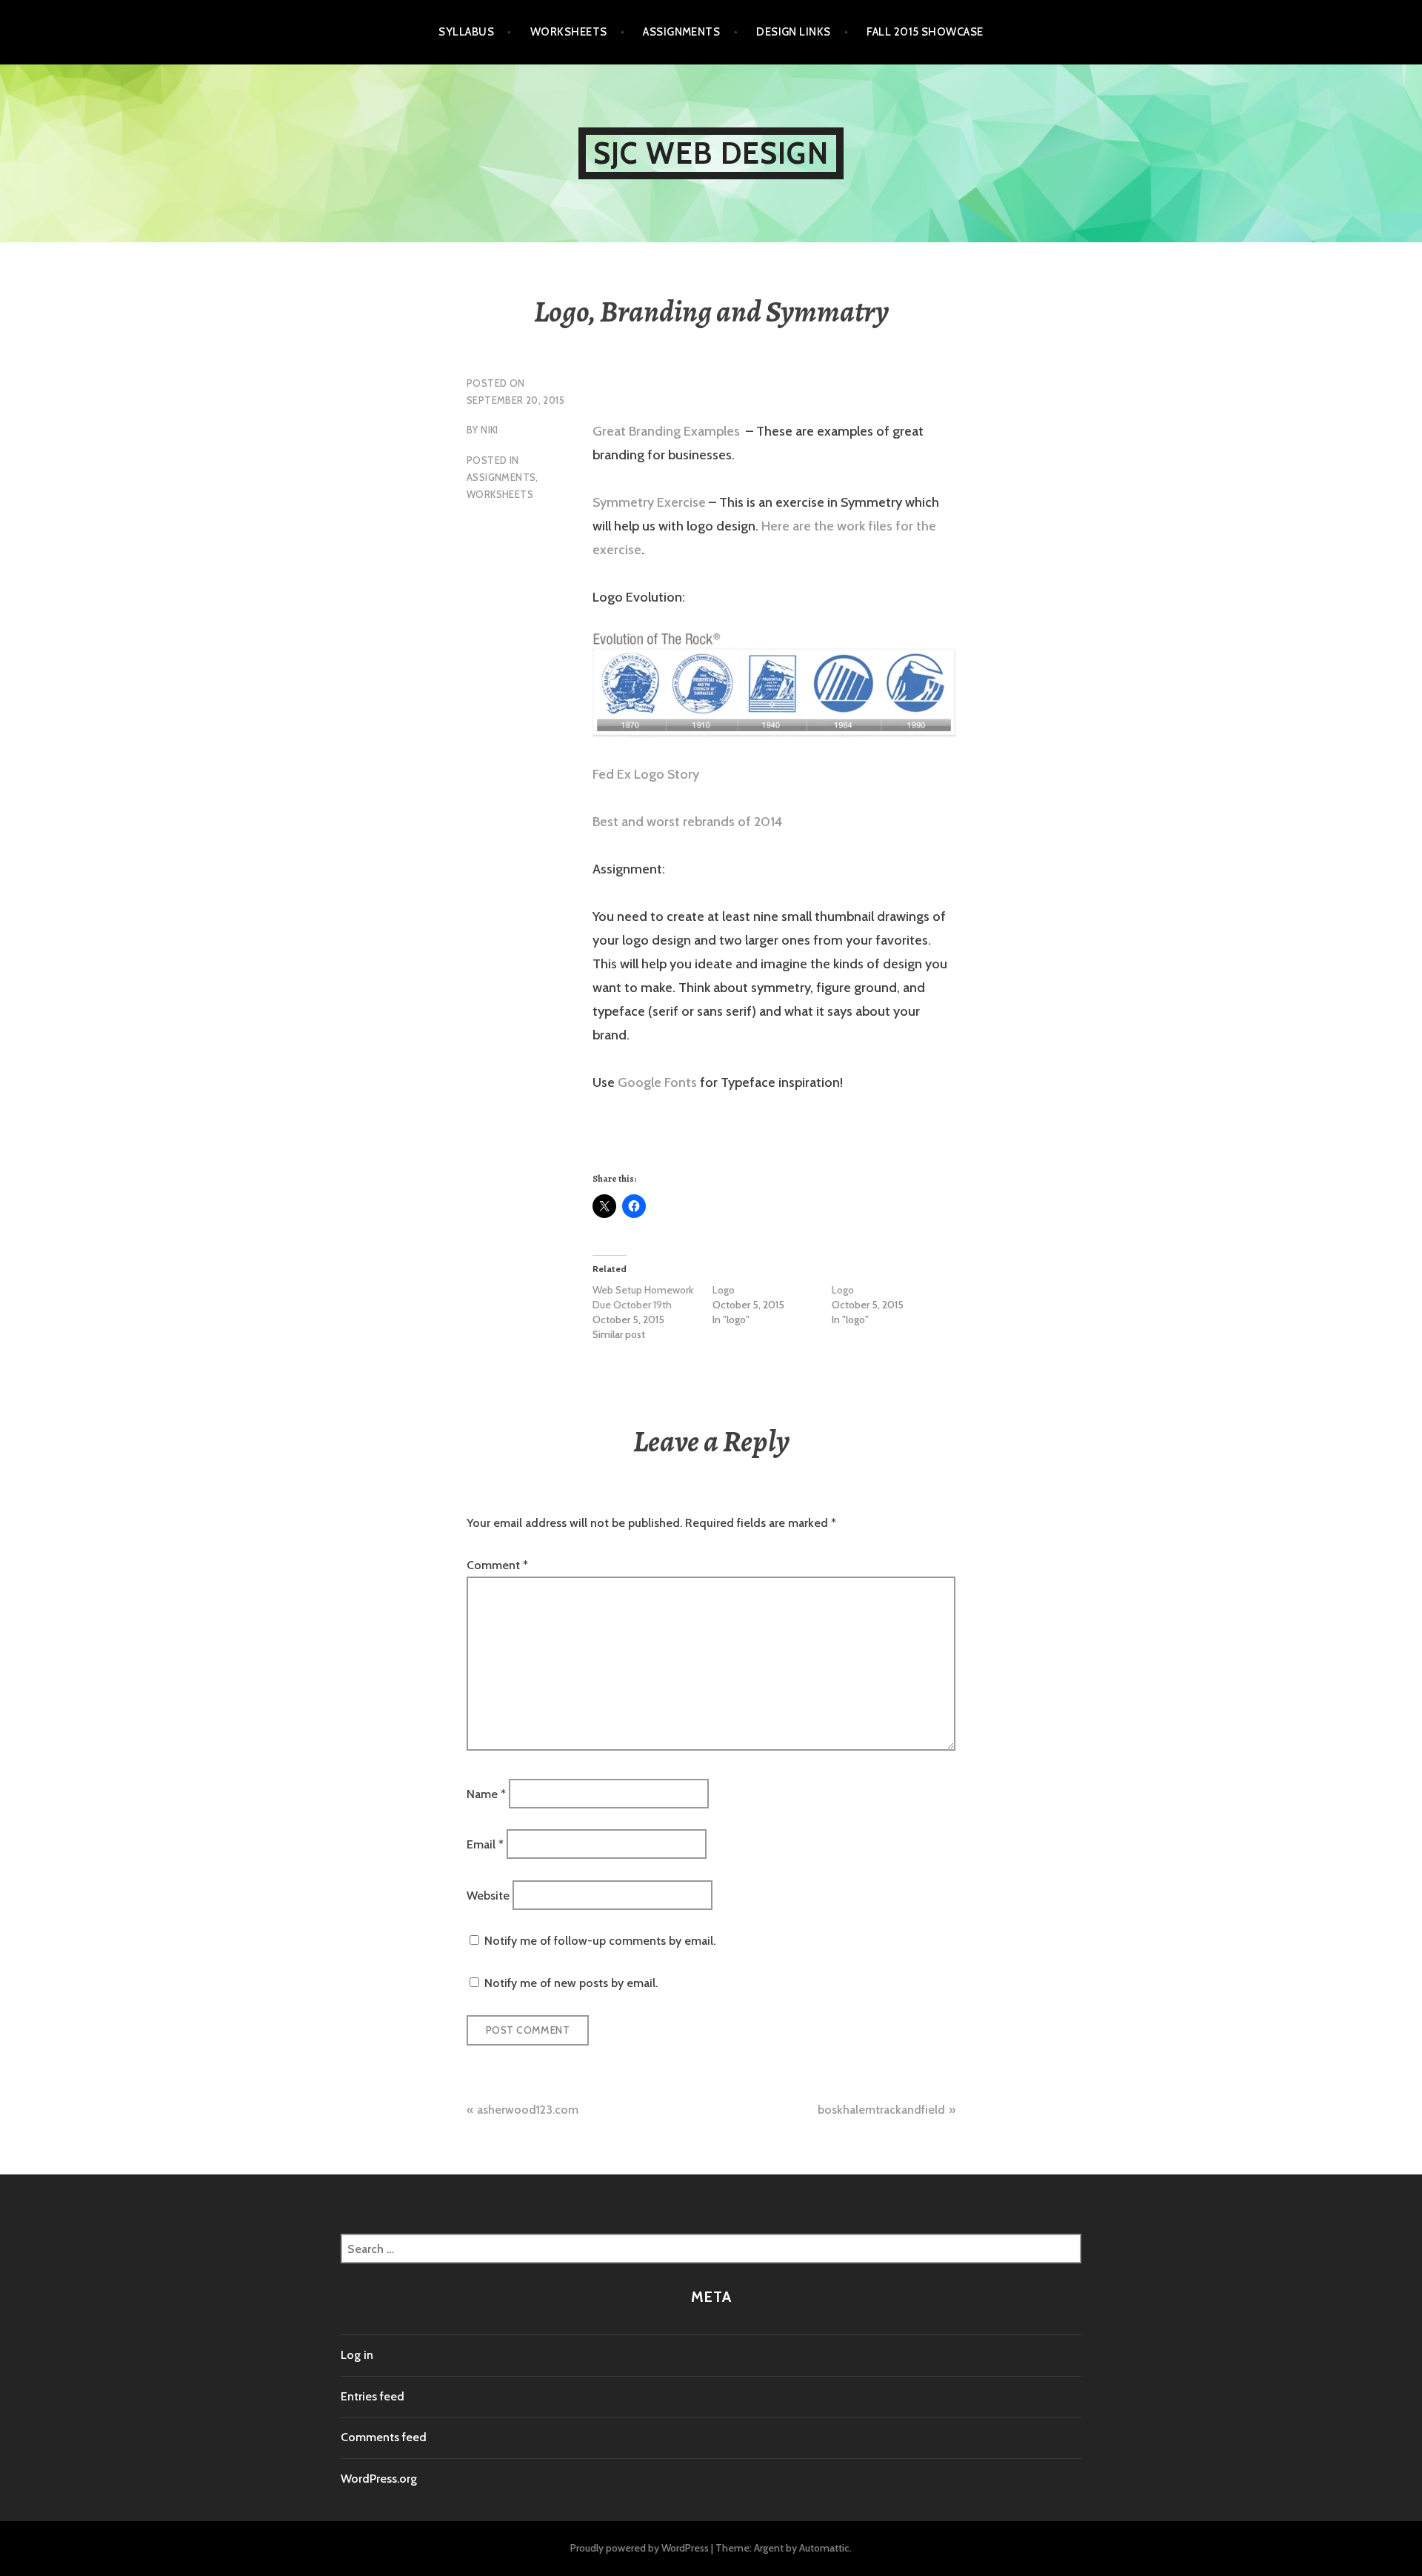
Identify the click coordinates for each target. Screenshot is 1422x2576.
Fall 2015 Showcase (925, 32)
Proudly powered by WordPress (640, 2548)
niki (490, 430)
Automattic (824, 2548)
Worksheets (569, 32)
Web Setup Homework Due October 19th (643, 1297)
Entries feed (373, 2396)
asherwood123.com (528, 2110)
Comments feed (384, 2437)
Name (486, 1794)
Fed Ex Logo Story (646, 774)
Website (488, 1895)
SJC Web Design (711, 153)
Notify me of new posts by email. (571, 1983)
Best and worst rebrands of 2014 (687, 822)
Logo (724, 1290)
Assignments (681, 32)
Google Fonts (657, 1082)
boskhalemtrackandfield (881, 2110)
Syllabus (466, 32)
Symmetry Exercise (649, 502)
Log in (357, 2355)
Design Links (793, 32)
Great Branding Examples (668, 431)
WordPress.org (379, 2479)
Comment (497, 1565)
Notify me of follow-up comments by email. (600, 1941)
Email (485, 1844)
